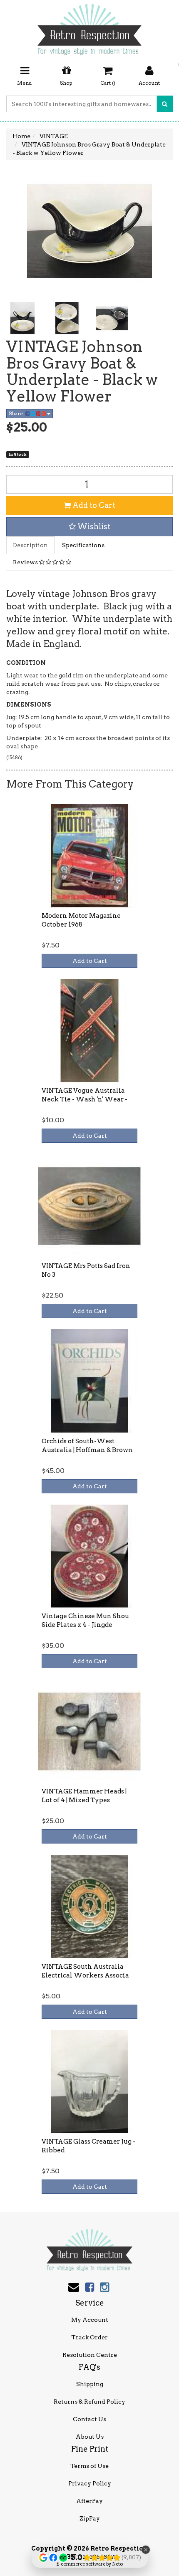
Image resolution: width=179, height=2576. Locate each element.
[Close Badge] (146, 2550)
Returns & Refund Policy (89, 2402)
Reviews (26, 562)
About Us (90, 2437)
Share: (17, 413)
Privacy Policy (90, 2483)
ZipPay (90, 2518)
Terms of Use (89, 2466)
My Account (90, 2320)
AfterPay (89, 2501)
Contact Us (89, 2419)
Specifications (83, 545)
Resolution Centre (90, 2355)
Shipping (90, 2384)
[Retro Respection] (89, 27)
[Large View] (22, 318)
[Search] (165, 104)
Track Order (89, 2337)
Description (30, 545)
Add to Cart (93, 505)
